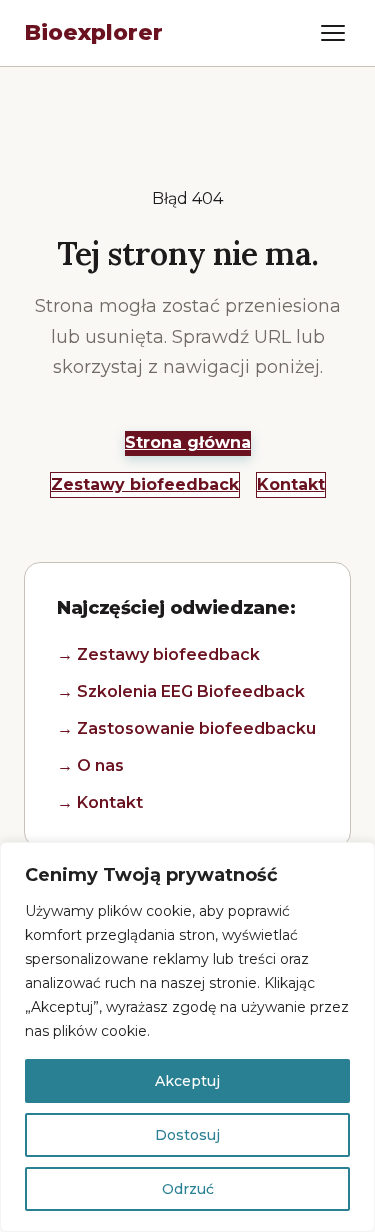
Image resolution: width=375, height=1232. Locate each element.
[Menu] (333, 33)
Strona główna (188, 442)
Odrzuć (188, 1189)
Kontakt (291, 484)
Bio (93, 32)
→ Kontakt (100, 802)
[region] (187, 1037)
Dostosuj (187, 1135)
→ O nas (90, 765)
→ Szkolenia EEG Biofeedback (181, 691)
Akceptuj (187, 1081)
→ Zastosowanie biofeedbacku (186, 728)
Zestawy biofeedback (145, 484)
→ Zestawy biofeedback (158, 654)
